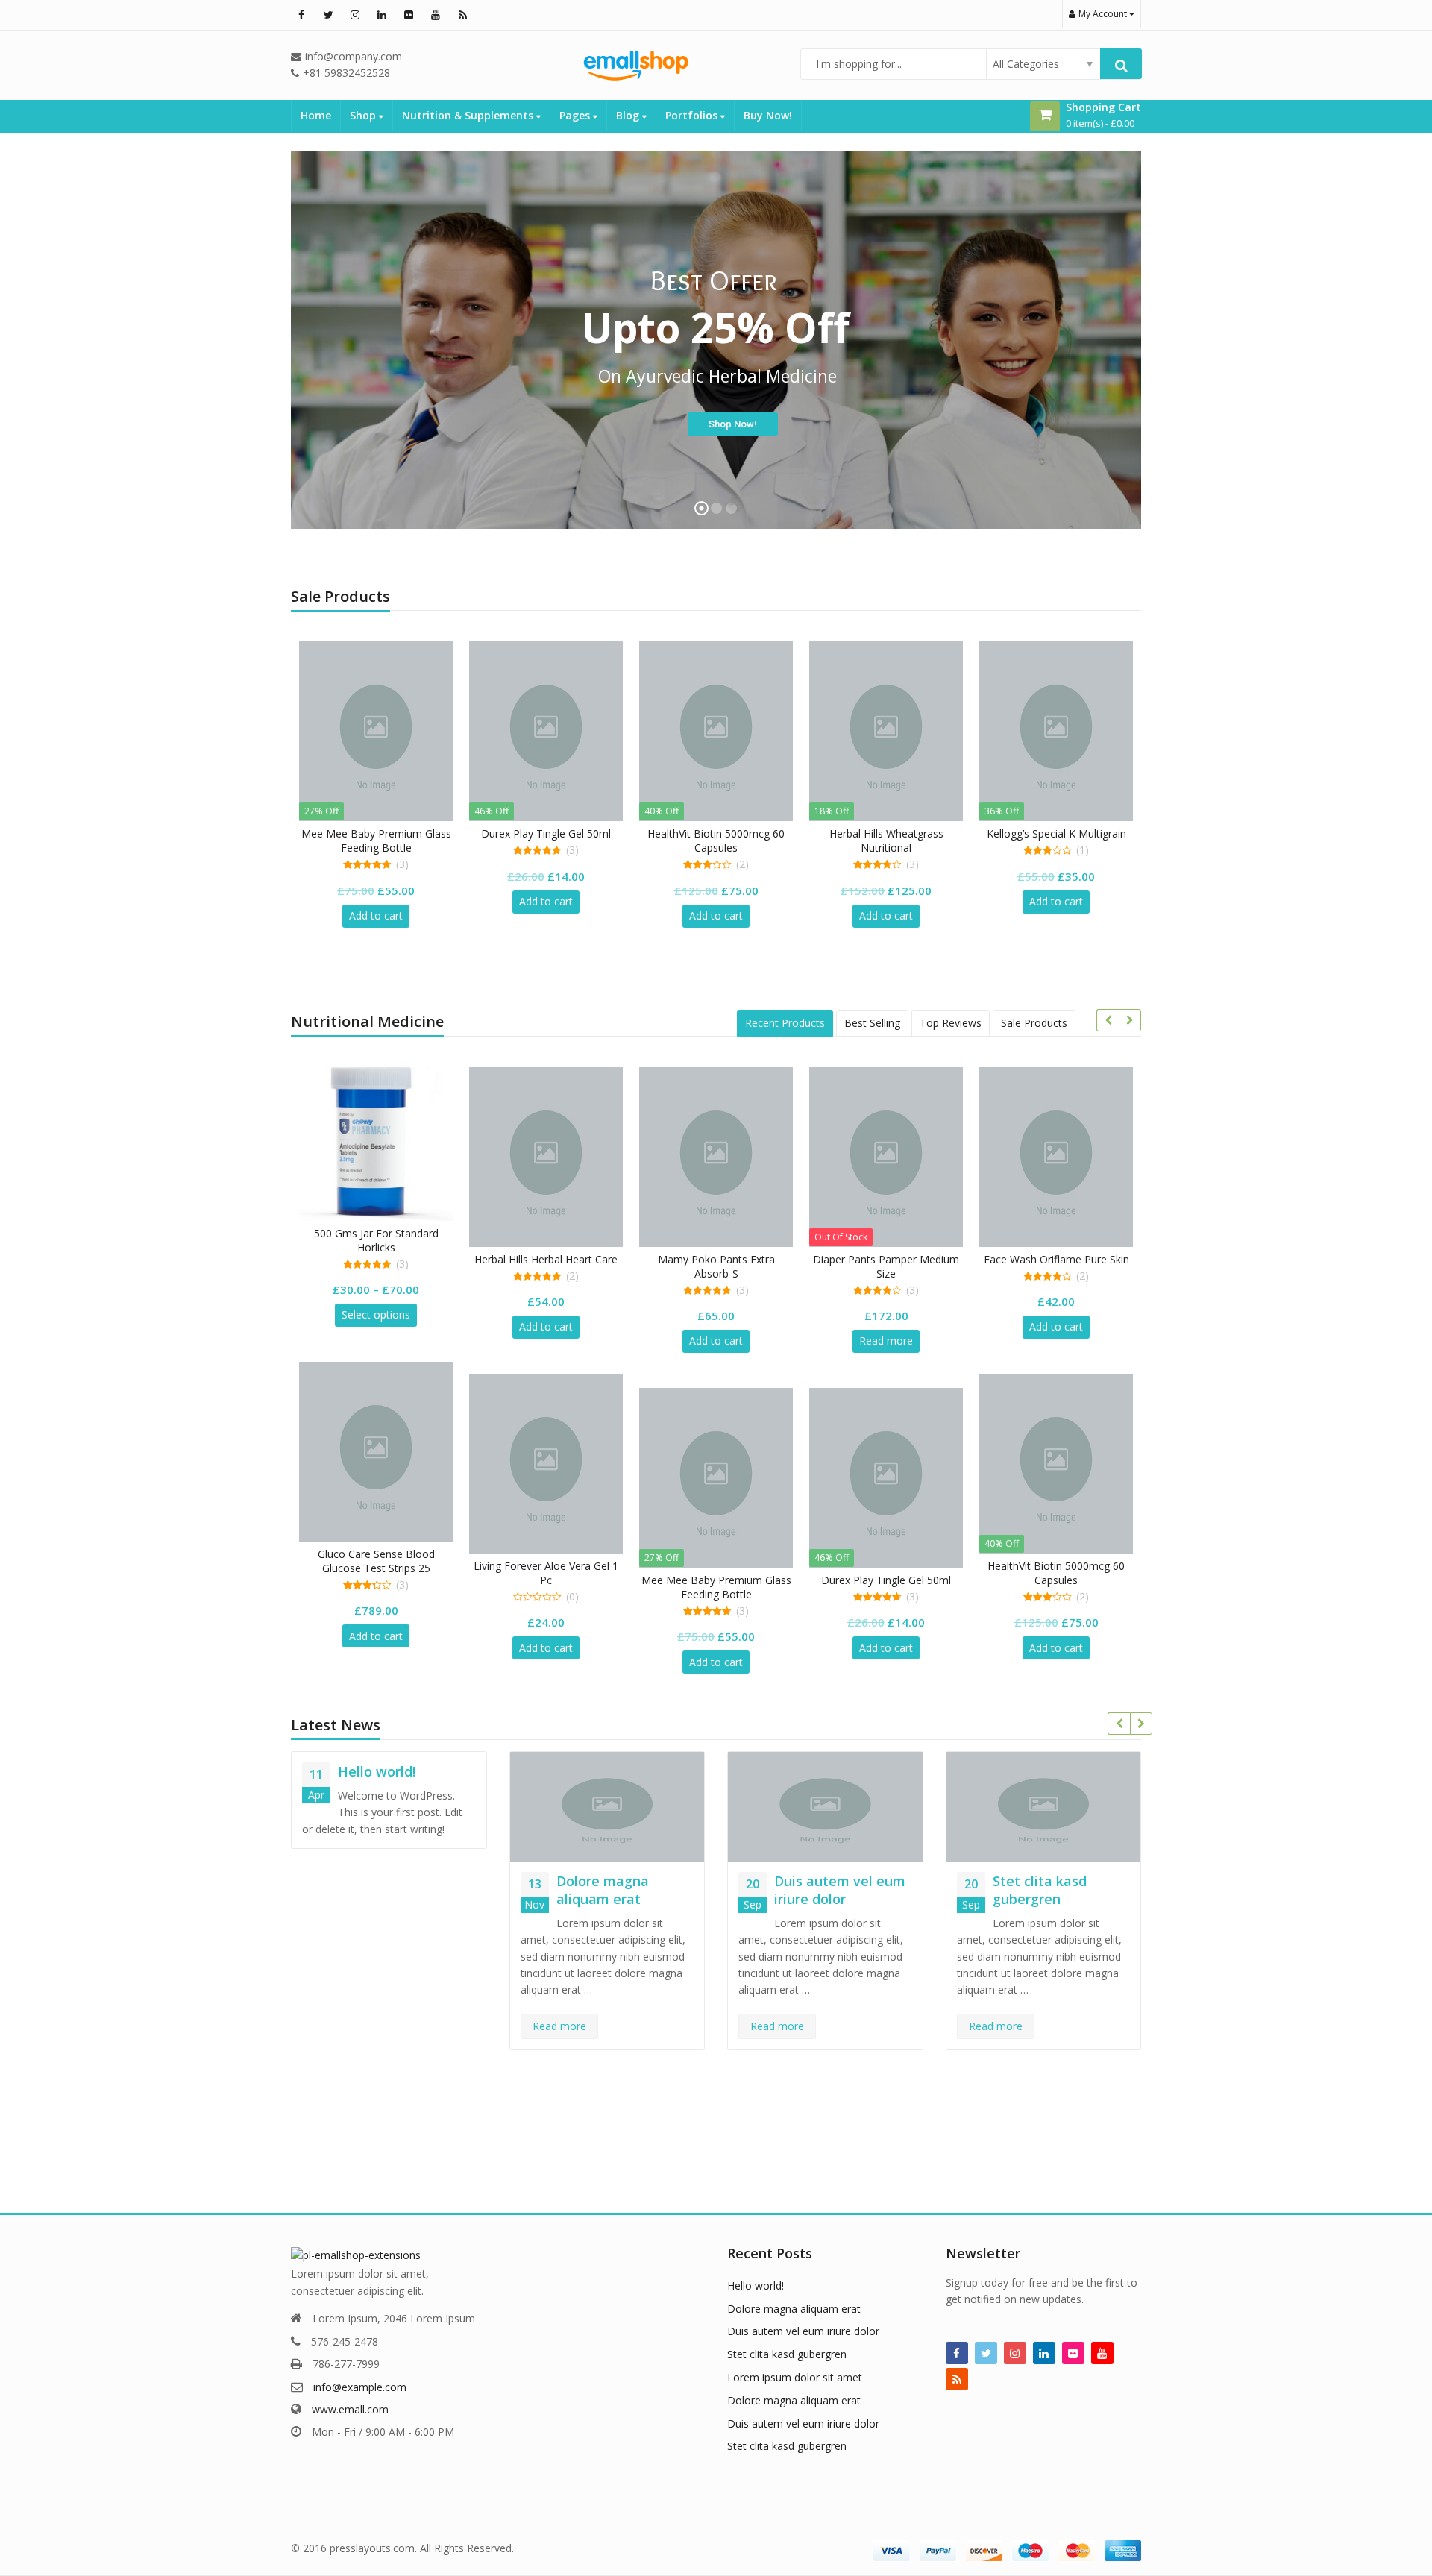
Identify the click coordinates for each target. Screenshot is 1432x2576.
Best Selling (872, 1023)
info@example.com (360, 2387)
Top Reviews (951, 1023)
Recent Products (785, 1023)
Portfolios (693, 115)
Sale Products (1034, 1023)
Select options (376, 1314)
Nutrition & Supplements (469, 115)
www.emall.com (350, 2409)
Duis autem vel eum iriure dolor (840, 1890)
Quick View (383, 833)
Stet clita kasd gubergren (1040, 1890)
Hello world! (377, 1771)
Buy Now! (768, 115)
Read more (886, 1341)
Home (316, 115)
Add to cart (376, 915)
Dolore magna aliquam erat (603, 1890)
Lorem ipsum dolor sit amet (795, 2377)
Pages (576, 115)
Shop (364, 115)
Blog (629, 115)
